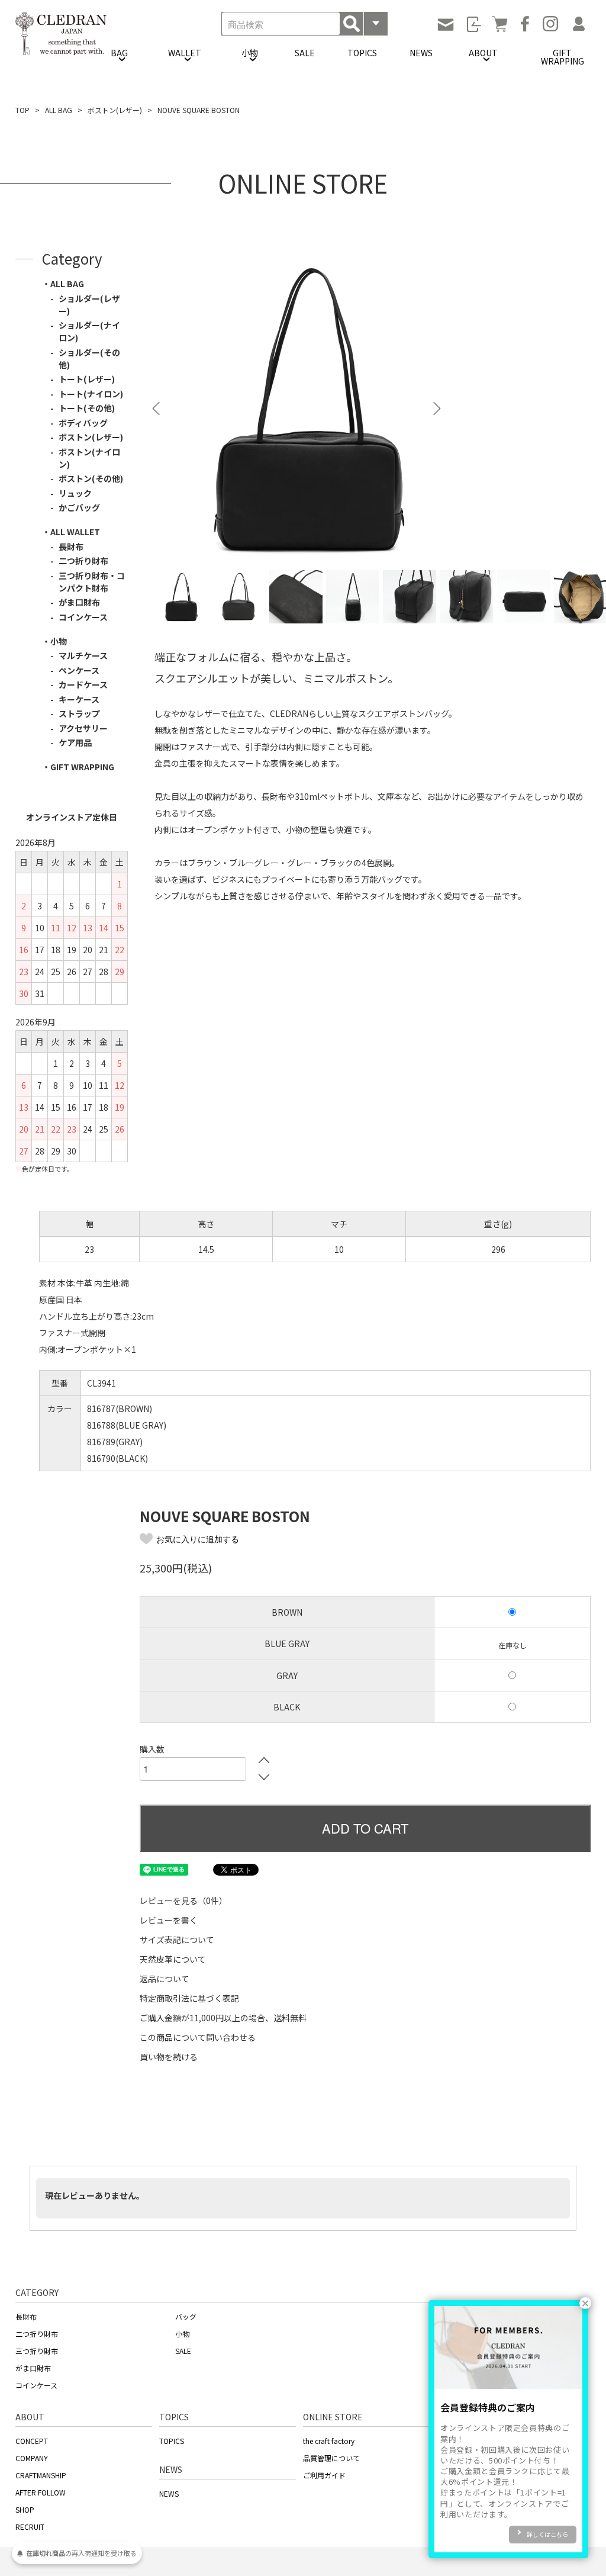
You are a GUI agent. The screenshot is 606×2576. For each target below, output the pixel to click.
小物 (250, 53)
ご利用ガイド (324, 2475)
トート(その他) (87, 408)
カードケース (83, 684)
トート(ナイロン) (91, 394)
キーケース (79, 699)
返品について (165, 1979)
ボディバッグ (83, 423)
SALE (305, 53)
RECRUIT (30, 2527)
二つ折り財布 (83, 561)
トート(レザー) (87, 379)
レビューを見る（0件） (183, 1900)
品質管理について (331, 2458)
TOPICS (362, 53)
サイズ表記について (177, 1940)
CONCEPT (32, 2441)
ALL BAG (59, 110)
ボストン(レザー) (115, 110)
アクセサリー (83, 728)
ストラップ (79, 713)
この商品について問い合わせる (198, 2037)
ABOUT (483, 53)
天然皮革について (173, 1959)
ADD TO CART (365, 1828)
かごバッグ (79, 507)
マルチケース (83, 655)
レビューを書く (169, 1920)
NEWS (421, 53)
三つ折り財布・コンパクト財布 (92, 582)
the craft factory (329, 2441)
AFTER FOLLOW (41, 2492)
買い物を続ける (169, 2057)
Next (436, 401)
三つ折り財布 (37, 2351)
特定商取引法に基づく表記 (189, 1998)
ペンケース (79, 670)
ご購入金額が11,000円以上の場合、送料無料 (223, 2018)
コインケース (83, 617)
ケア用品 (75, 742)
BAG (119, 53)
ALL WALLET (75, 532)
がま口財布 (79, 602)
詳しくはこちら (547, 2534)
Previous (157, 401)
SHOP (25, 2509)
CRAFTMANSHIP (41, 2475)
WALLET (185, 53)
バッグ (186, 2316)
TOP (22, 110)
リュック (75, 493)
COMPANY (32, 2458)
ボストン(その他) (91, 478)
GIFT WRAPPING (563, 57)
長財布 (71, 546)
